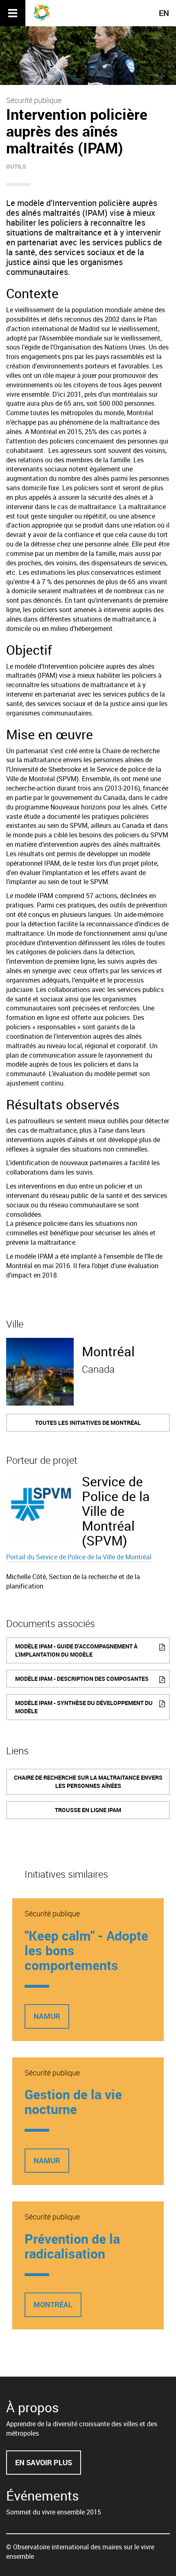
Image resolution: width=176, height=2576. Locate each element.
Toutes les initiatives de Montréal (88, 1423)
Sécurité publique (34, 100)
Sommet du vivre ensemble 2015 (54, 2512)
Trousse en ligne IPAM (88, 1810)
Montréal (108, 1351)
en (164, 13)
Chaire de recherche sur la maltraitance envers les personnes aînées (88, 1782)
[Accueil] (45, 12)
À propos (33, 2407)
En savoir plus (48, 2466)
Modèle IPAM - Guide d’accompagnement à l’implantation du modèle (76, 1650)
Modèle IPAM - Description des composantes (82, 1679)
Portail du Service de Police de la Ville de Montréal (79, 1557)
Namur (47, 2016)
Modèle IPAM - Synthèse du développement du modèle (84, 1707)
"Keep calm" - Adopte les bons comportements (86, 1950)
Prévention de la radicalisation (72, 2246)
